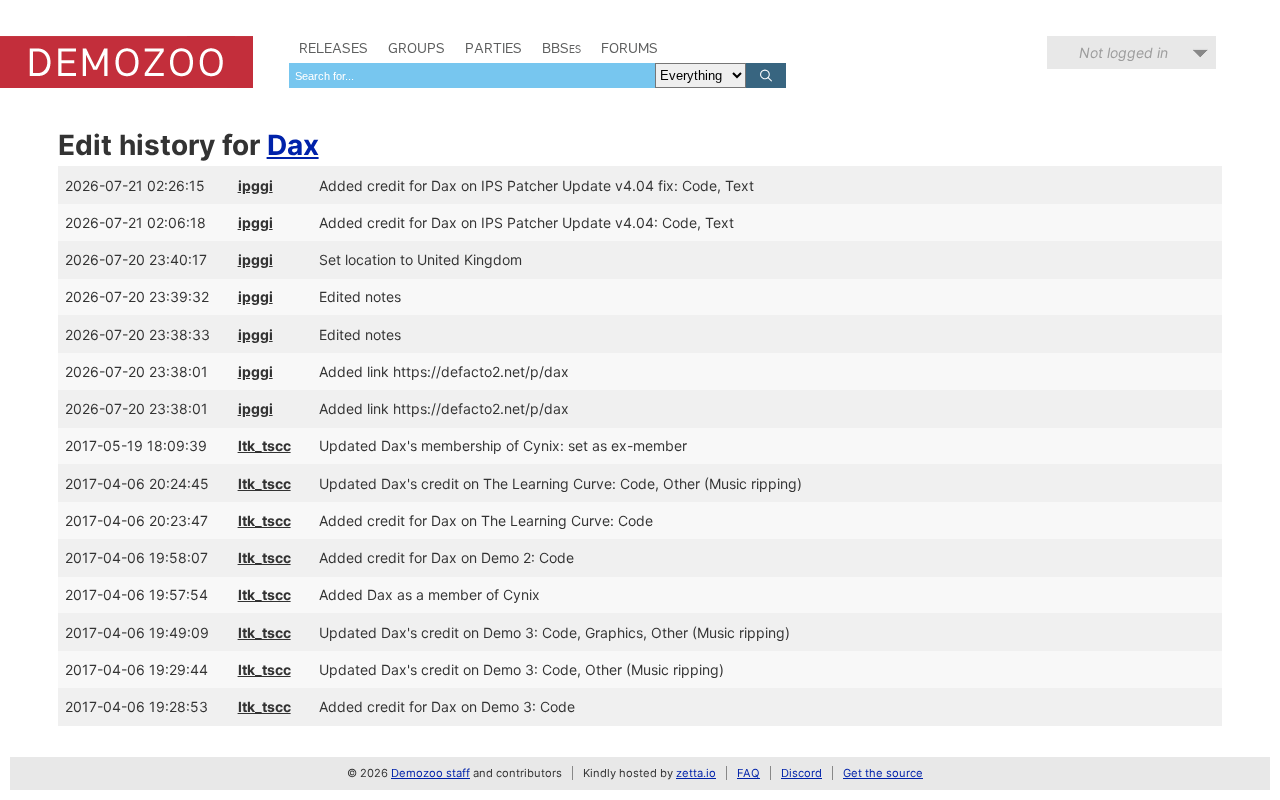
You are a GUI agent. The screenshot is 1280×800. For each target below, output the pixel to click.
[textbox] (472, 75)
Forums (629, 48)
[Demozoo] (126, 62)
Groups (416, 48)
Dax (293, 145)
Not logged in (1123, 52)
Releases (333, 48)
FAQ (748, 773)
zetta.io (696, 773)
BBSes (561, 48)
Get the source (883, 773)
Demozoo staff (430, 773)
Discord (801, 773)
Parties (493, 48)
